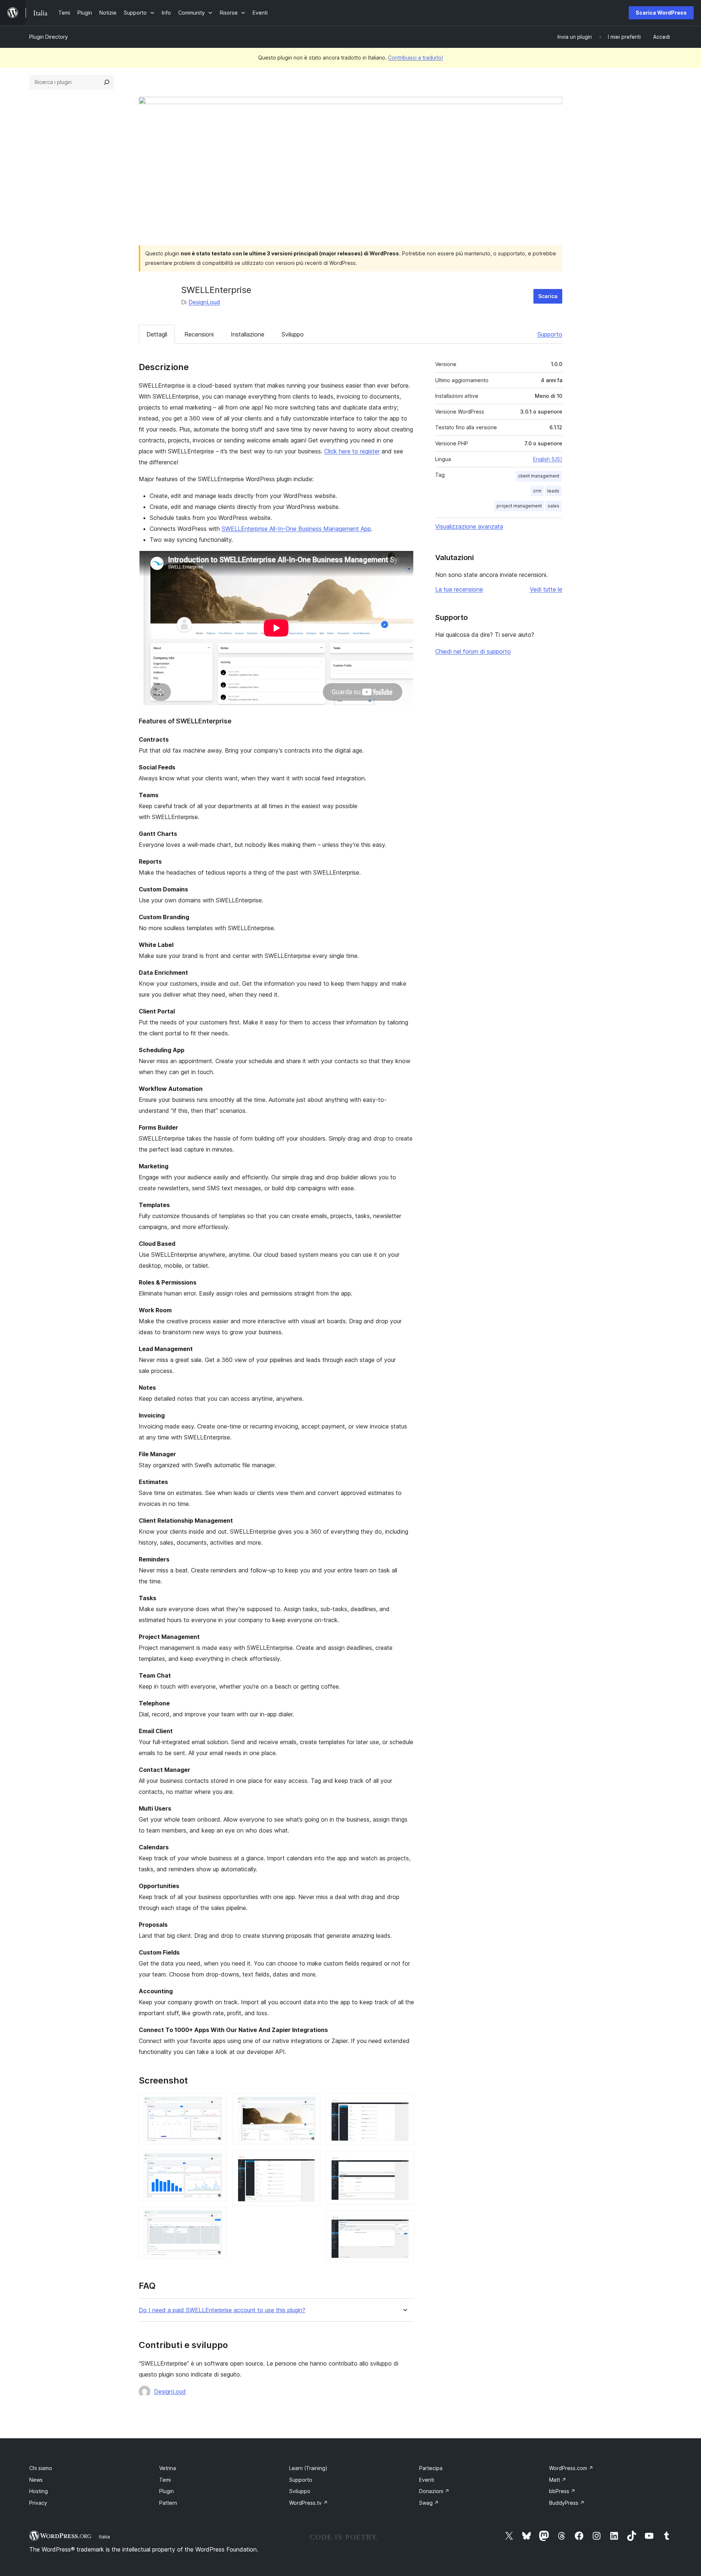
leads (553, 491)
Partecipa (431, 2468)
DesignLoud (204, 302)
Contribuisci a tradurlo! (415, 58)
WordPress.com (571, 2468)
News (36, 2480)
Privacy (38, 2503)
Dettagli (157, 334)
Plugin (166, 2491)
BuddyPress (567, 2503)
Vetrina (168, 2468)
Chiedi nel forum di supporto (473, 651)
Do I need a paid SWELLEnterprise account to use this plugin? (222, 2310)
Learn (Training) (308, 2468)
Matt (558, 2480)
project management (519, 506)
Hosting (39, 2491)
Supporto (550, 334)
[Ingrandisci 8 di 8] (404, 2220)
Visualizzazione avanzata (469, 526)
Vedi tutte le (546, 589)
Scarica (548, 296)
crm (537, 491)
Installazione (248, 334)
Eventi (427, 2480)
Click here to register (352, 451)
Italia (104, 2537)
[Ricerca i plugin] (107, 82)
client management (539, 476)
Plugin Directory (49, 37)
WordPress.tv (309, 2503)
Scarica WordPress (661, 13)
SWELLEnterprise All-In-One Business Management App (296, 529)
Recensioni (199, 334)
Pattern (168, 2503)
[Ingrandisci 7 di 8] (404, 2161)
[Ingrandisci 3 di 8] (217, 2217)
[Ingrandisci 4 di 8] (310, 2103)
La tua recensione (459, 589)
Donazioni (434, 2491)
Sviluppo (293, 334)
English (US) (548, 459)
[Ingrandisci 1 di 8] (217, 2103)
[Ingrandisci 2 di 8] (217, 2160)
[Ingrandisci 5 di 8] (310, 2160)
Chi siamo (41, 2468)
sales (553, 506)
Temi (165, 2480)
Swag (429, 2503)
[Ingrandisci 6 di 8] (404, 2103)
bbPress (562, 2491)
